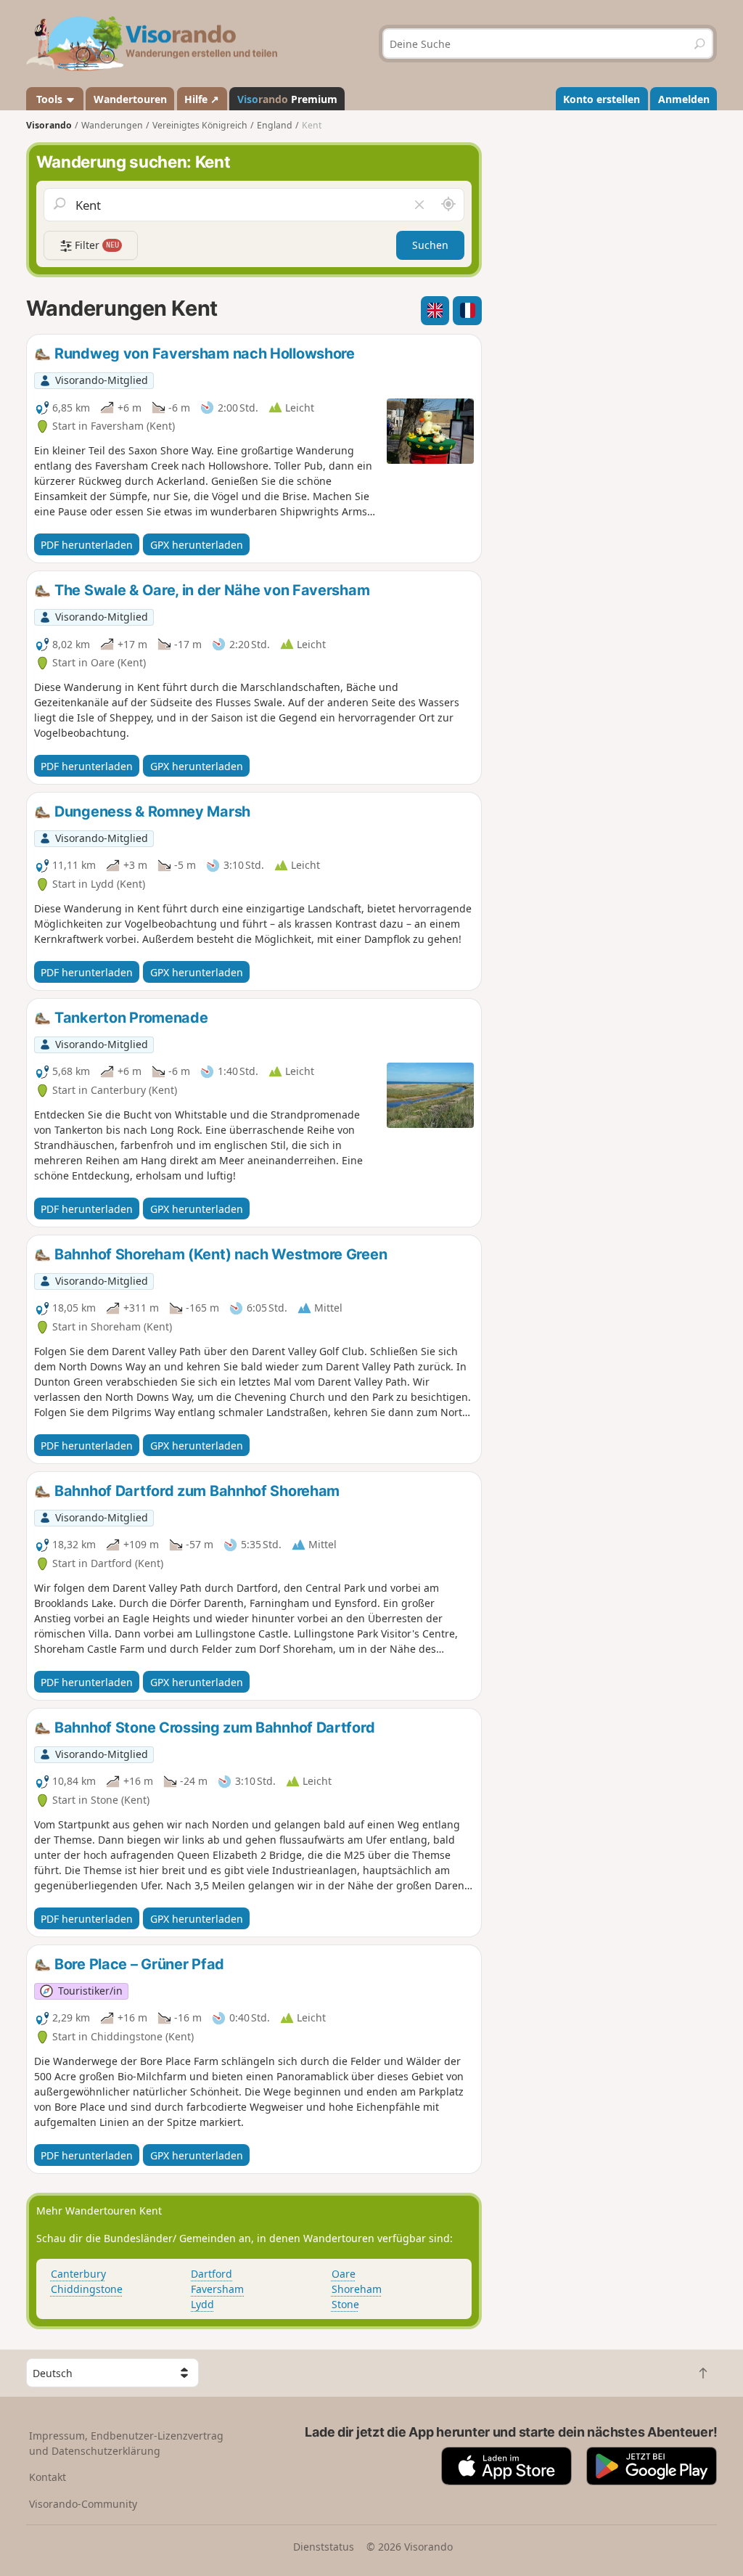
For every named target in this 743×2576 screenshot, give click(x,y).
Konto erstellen (602, 99)
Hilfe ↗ (202, 99)
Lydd (202, 2304)
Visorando (49, 125)
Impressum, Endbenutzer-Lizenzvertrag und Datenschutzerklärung (126, 2443)
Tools (49, 99)
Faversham (217, 2289)
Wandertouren (130, 99)
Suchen (430, 245)
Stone (345, 2304)
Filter (95, 245)
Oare (344, 2274)
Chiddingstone (87, 2289)
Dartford (212, 2274)
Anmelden (684, 99)
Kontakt (48, 2477)
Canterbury (78, 2274)
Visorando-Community (83, 2504)
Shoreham (357, 2289)
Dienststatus (324, 2547)
